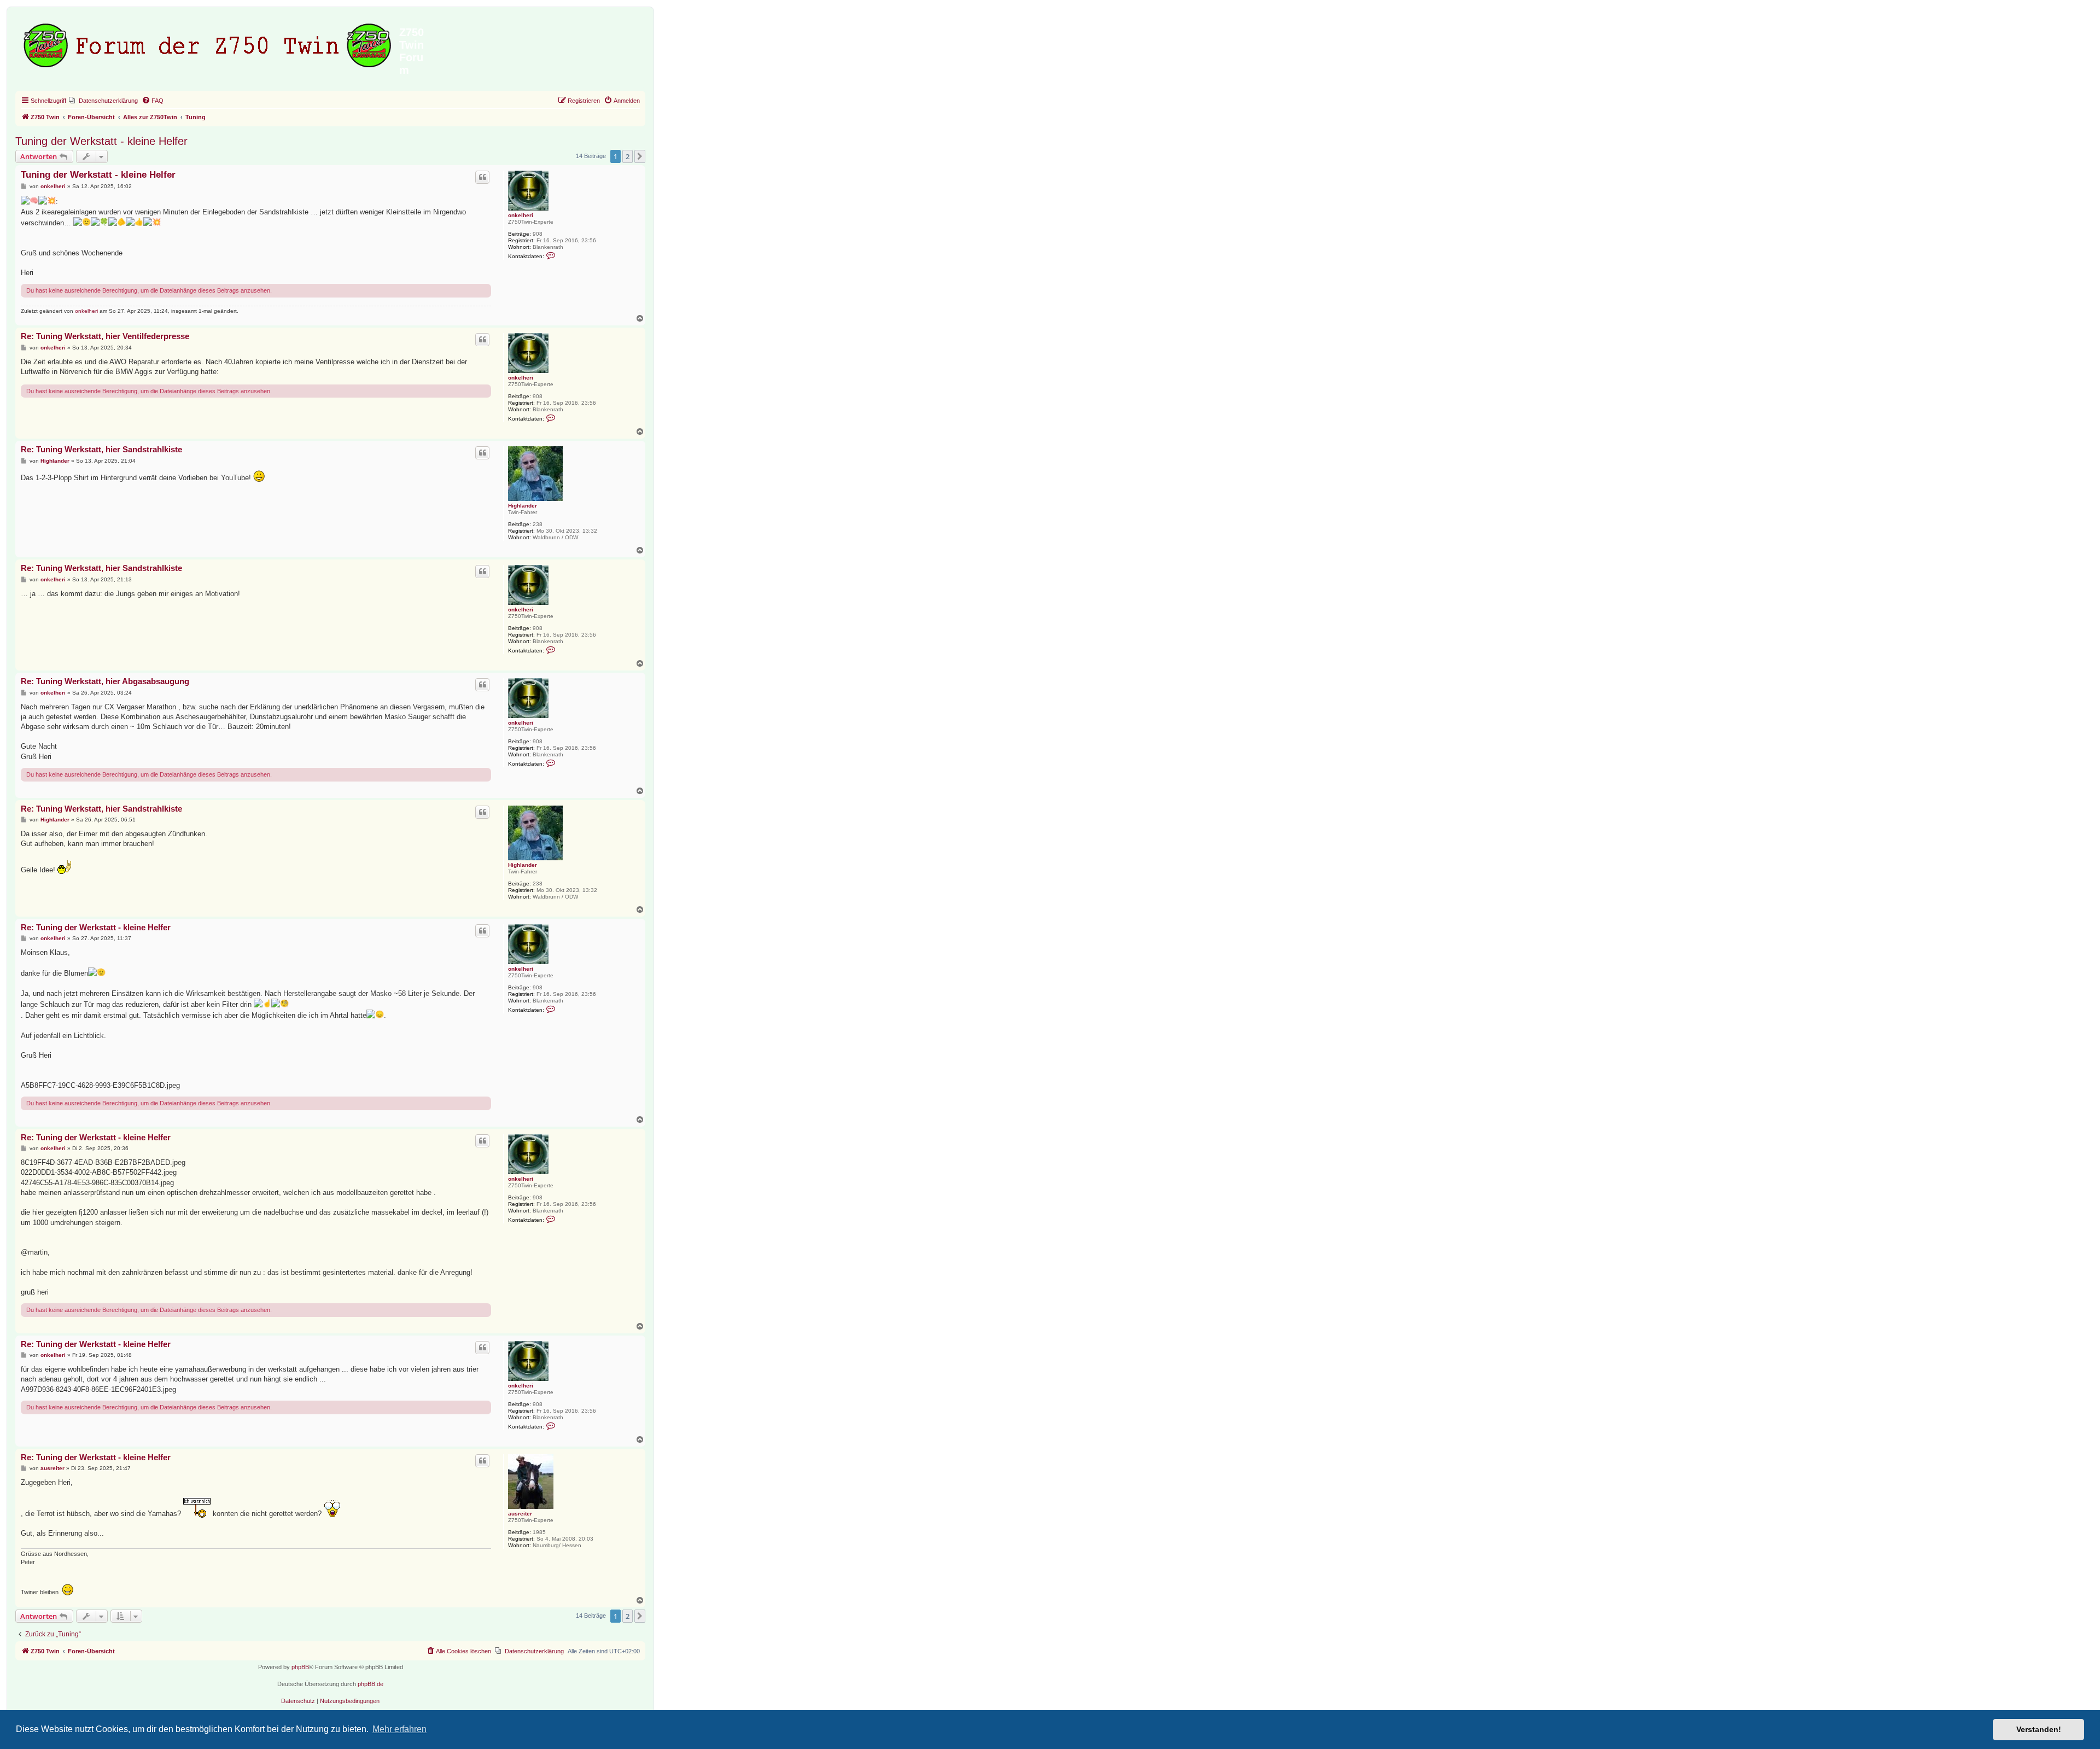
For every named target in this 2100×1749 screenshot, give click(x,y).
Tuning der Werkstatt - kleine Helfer (101, 141)
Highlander (523, 506)
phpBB (300, 1667)
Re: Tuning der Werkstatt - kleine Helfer (96, 927)
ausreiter (520, 1514)
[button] (640, 156)
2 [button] (628, 156)
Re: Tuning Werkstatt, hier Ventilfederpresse (105, 336)
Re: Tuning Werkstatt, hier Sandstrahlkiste (101, 449)
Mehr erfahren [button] (399, 1729)
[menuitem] (103, 101)
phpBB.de (371, 1684)
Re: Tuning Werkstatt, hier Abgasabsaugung (105, 681)
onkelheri (521, 215)
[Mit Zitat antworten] (482, 177)
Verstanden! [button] (2039, 1729)
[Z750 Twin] (209, 43)
